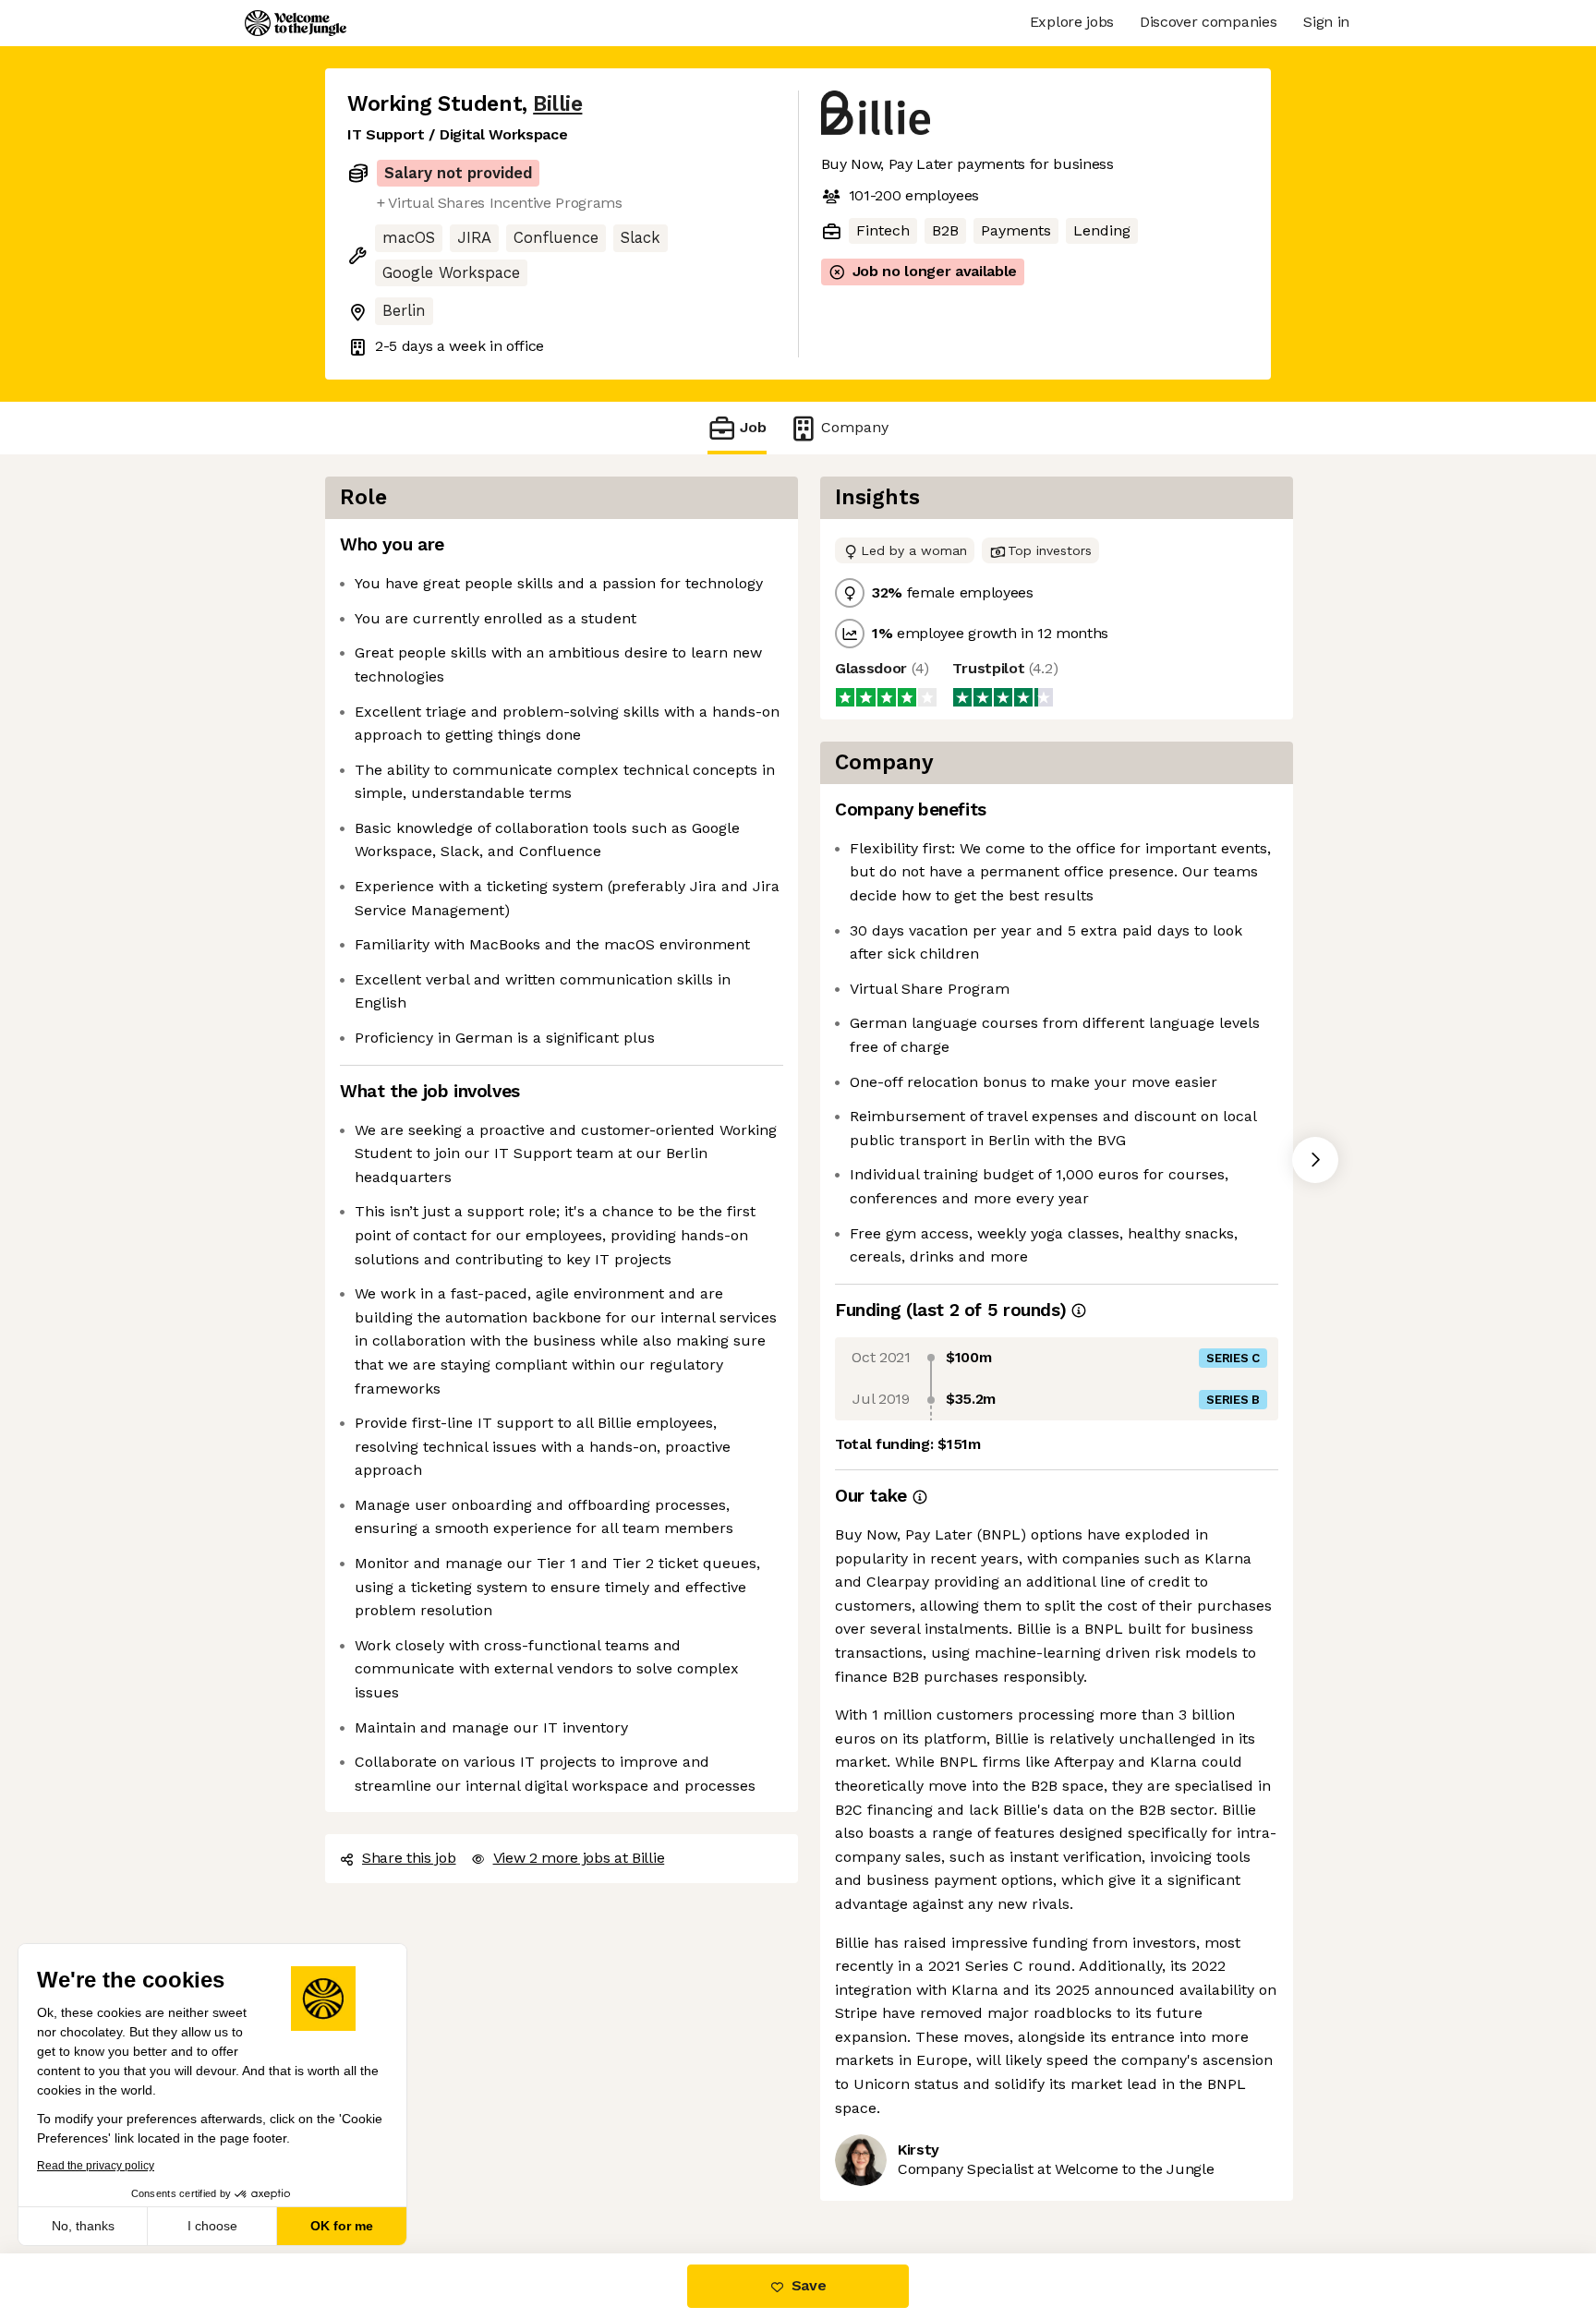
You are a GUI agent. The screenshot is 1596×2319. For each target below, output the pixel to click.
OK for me (342, 2226)
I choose (212, 2226)
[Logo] (296, 23)
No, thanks (83, 2226)
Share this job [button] (409, 1858)
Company (855, 427)
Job (753, 427)
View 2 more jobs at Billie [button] (579, 1858)
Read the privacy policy (96, 2166)
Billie (557, 104)
